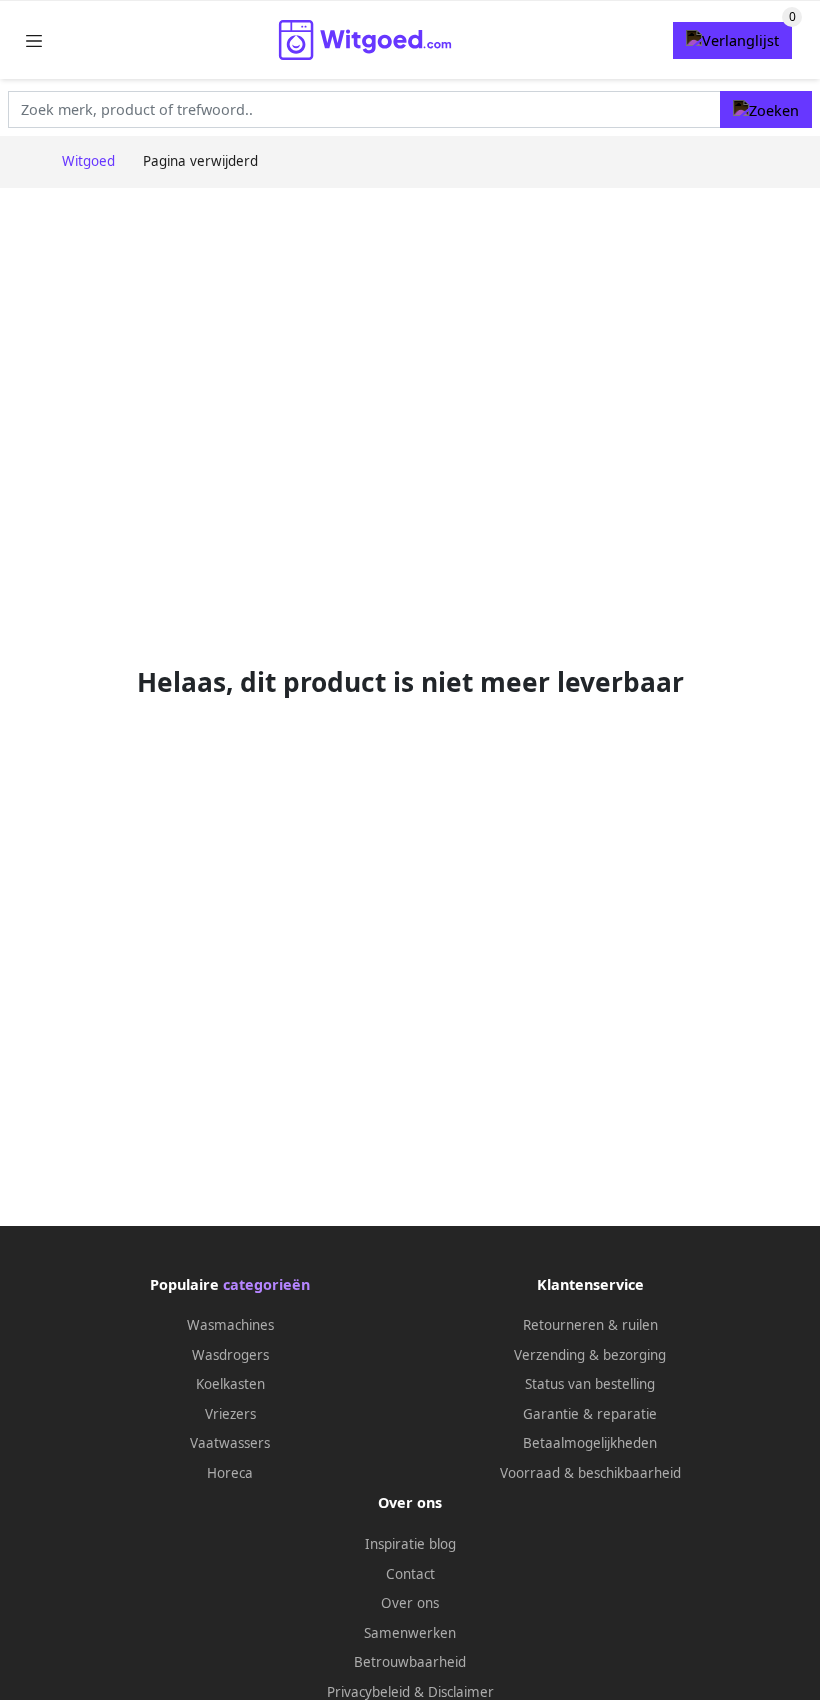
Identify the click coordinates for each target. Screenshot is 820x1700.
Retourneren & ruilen (590, 1325)
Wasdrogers (230, 1355)
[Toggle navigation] (34, 40)
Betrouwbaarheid (410, 1662)
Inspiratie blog (410, 1544)
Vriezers (230, 1414)
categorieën (266, 1284)
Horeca (230, 1473)
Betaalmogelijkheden (590, 1443)
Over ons (410, 1603)
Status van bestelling (590, 1384)
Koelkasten (230, 1384)
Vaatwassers (230, 1443)
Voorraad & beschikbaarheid (590, 1473)
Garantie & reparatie (590, 1414)
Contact (410, 1574)
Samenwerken (410, 1633)
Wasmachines (230, 1325)
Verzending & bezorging (590, 1355)
